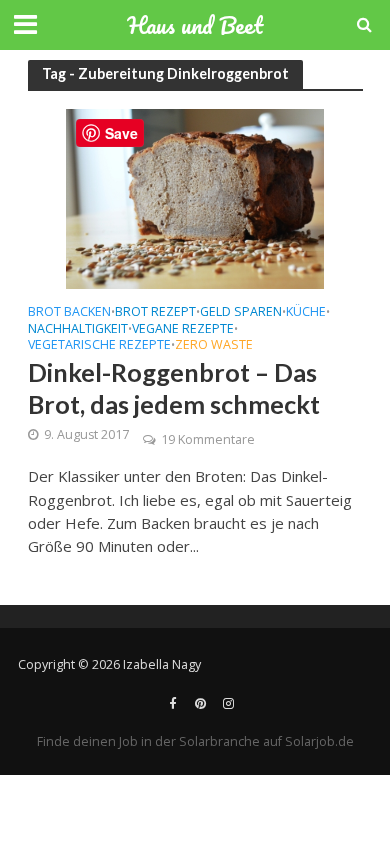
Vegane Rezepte (183, 330)
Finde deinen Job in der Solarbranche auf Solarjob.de (195, 741)
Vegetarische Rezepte (99, 346)
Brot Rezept (155, 313)
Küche (306, 313)
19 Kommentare (208, 439)
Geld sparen (241, 313)
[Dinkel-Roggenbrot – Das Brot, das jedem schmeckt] (195, 197)
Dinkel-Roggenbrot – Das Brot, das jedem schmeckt (174, 388)
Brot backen (69, 313)
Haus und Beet (195, 25)
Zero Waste (214, 346)
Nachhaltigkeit (78, 330)
